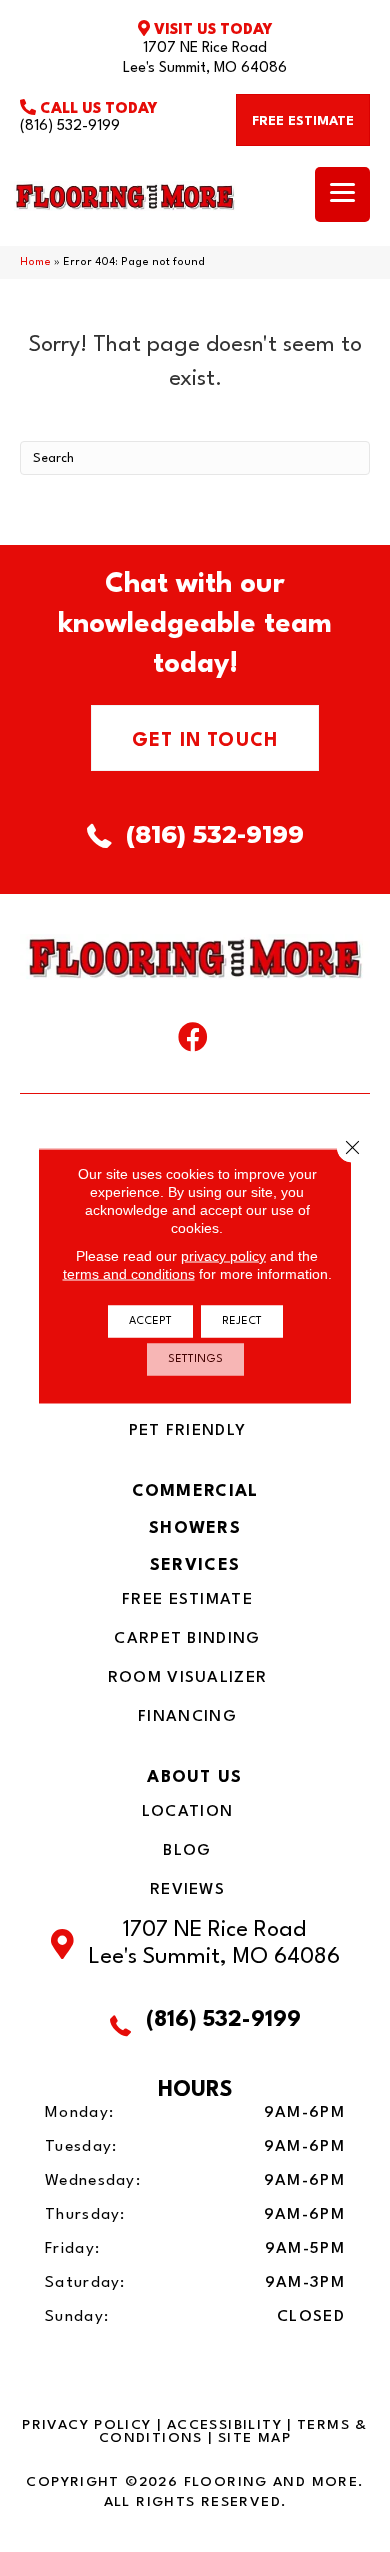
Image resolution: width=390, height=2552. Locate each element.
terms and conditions (129, 1274)
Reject (242, 1321)
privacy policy (223, 1256)
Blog (187, 1851)
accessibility (224, 2425)
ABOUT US (194, 1777)
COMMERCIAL (195, 1491)
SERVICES (195, 1565)
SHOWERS (195, 1528)
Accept (150, 1321)
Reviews (187, 1890)
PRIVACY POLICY (86, 2425)
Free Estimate (187, 1600)
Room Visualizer (188, 1678)
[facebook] (193, 1042)
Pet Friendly (188, 1431)
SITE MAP (254, 2438)
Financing (187, 1717)
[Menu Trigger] (342, 194)
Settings (195, 1359)
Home (35, 262)
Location (187, 1812)
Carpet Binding (187, 1639)
